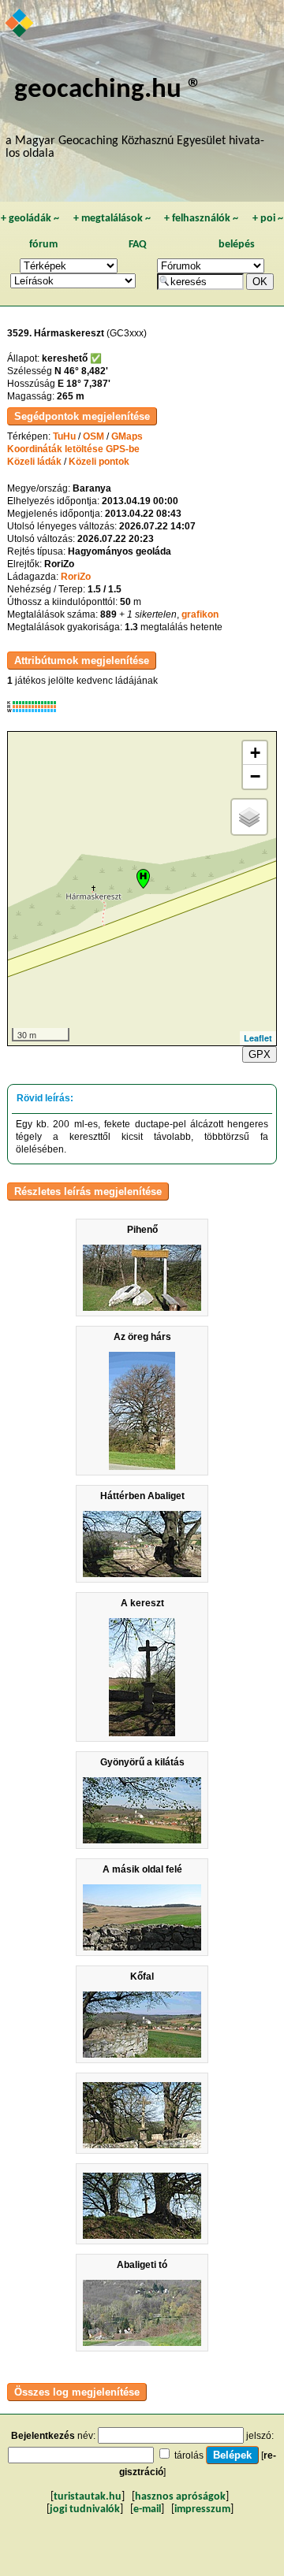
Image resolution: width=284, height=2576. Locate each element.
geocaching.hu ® (108, 90)
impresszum (202, 2509)
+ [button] (255, 753)
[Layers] (249, 817)
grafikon (200, 614)
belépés (237, 245)
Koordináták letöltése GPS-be (73, 449)
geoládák (30, 219)
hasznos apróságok (180, 2497)
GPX (260, 1054)
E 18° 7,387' (84, 384)
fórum (43, 245)
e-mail (147, 2509)
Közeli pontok (99, 462)
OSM (93, 436)
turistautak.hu (88, 2497)
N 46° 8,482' (81, 371)
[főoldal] (20, 24)
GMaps (127, 436)
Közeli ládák (34, 462)
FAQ (138, 245)
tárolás (189, 2455)
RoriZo (76, 577)
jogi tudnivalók (85, 2509)
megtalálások (112, 219)
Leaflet (258, 1038)
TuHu (64, 436)
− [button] (255, 776)
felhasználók (201, 219)
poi (268, 219)
